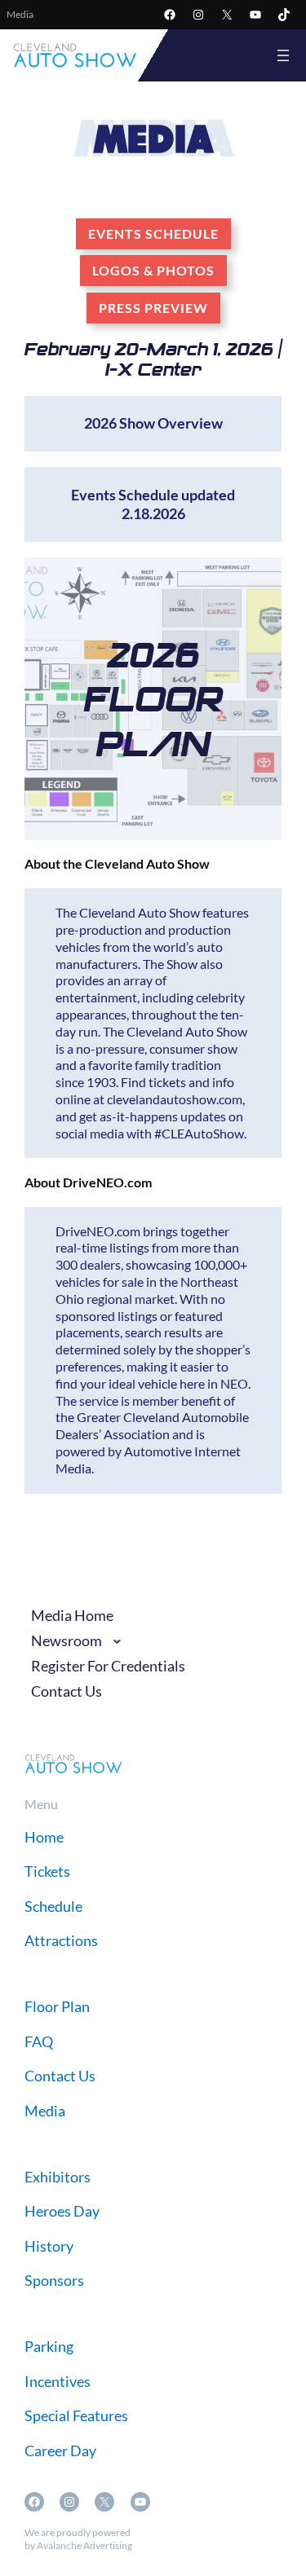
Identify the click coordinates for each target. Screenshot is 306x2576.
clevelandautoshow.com (175, 1099)
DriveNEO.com (98, 1231)
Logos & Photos (153, 270)
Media (20, 14)
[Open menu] (283, 55)
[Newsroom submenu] (117, 1641)
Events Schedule (153, 233)
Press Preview (153, 308)
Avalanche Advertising (84, 2545)
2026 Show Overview (153, 423)
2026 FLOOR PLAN (153, 699)
